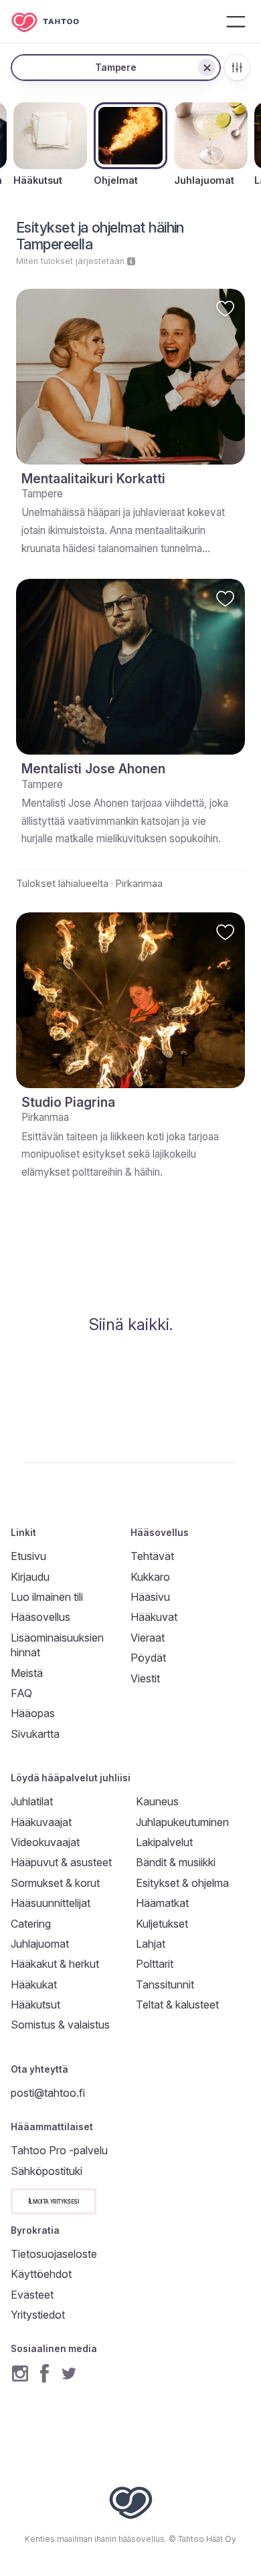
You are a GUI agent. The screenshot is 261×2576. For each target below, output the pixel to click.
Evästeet (32, 2295)
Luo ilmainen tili (47, 1597)
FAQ (21, 1693)
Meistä (27, 1673)
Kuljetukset (162, 1924)
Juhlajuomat (40, 1944)
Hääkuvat (154, 1617)
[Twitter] (69, 2373)
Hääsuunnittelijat (51, 1903)
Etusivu (28, 1556)
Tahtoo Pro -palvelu (59, 2150)
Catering (31, 1924)
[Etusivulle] (55, 22)
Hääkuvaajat (41, 1822)
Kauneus (157, 1801)
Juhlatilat (32, 1801)
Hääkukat (34, 1984)
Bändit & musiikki (176, 1862)
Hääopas (33, 1713)
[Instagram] (20, 2373)
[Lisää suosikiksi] (225, 308)
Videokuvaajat (45, 1842)
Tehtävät (152, 1556)
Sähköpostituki (47, 2171)
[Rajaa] (237, 68)
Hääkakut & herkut (55, 1964)
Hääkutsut (35, 2005)
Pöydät (148, 1658)
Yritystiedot (38, 2315)
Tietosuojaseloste (54, 2254)
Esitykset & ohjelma (182, 1883)
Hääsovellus (40, 1617)
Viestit (145, 1678)
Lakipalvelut (164, 1842)
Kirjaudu (30, 1577)
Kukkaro (150, 1577)
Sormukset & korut (55, 1883)
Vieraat (148, 1638)
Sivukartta (35, 1734)
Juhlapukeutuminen (182, 1822)
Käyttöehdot (41, 2274)
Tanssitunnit (165, 1984)
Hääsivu (150, 1597)
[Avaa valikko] (236, 21)
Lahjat (151, 1944)
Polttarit (155, 1964)
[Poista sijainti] (207, 68)
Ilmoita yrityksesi (54, 2201)
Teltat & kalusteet (177, 2005)
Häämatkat (162, 1903)
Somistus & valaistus (60, 2025)
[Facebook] (45, 2373)
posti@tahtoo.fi (48, 2093)
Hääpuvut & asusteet (61, 1862)
